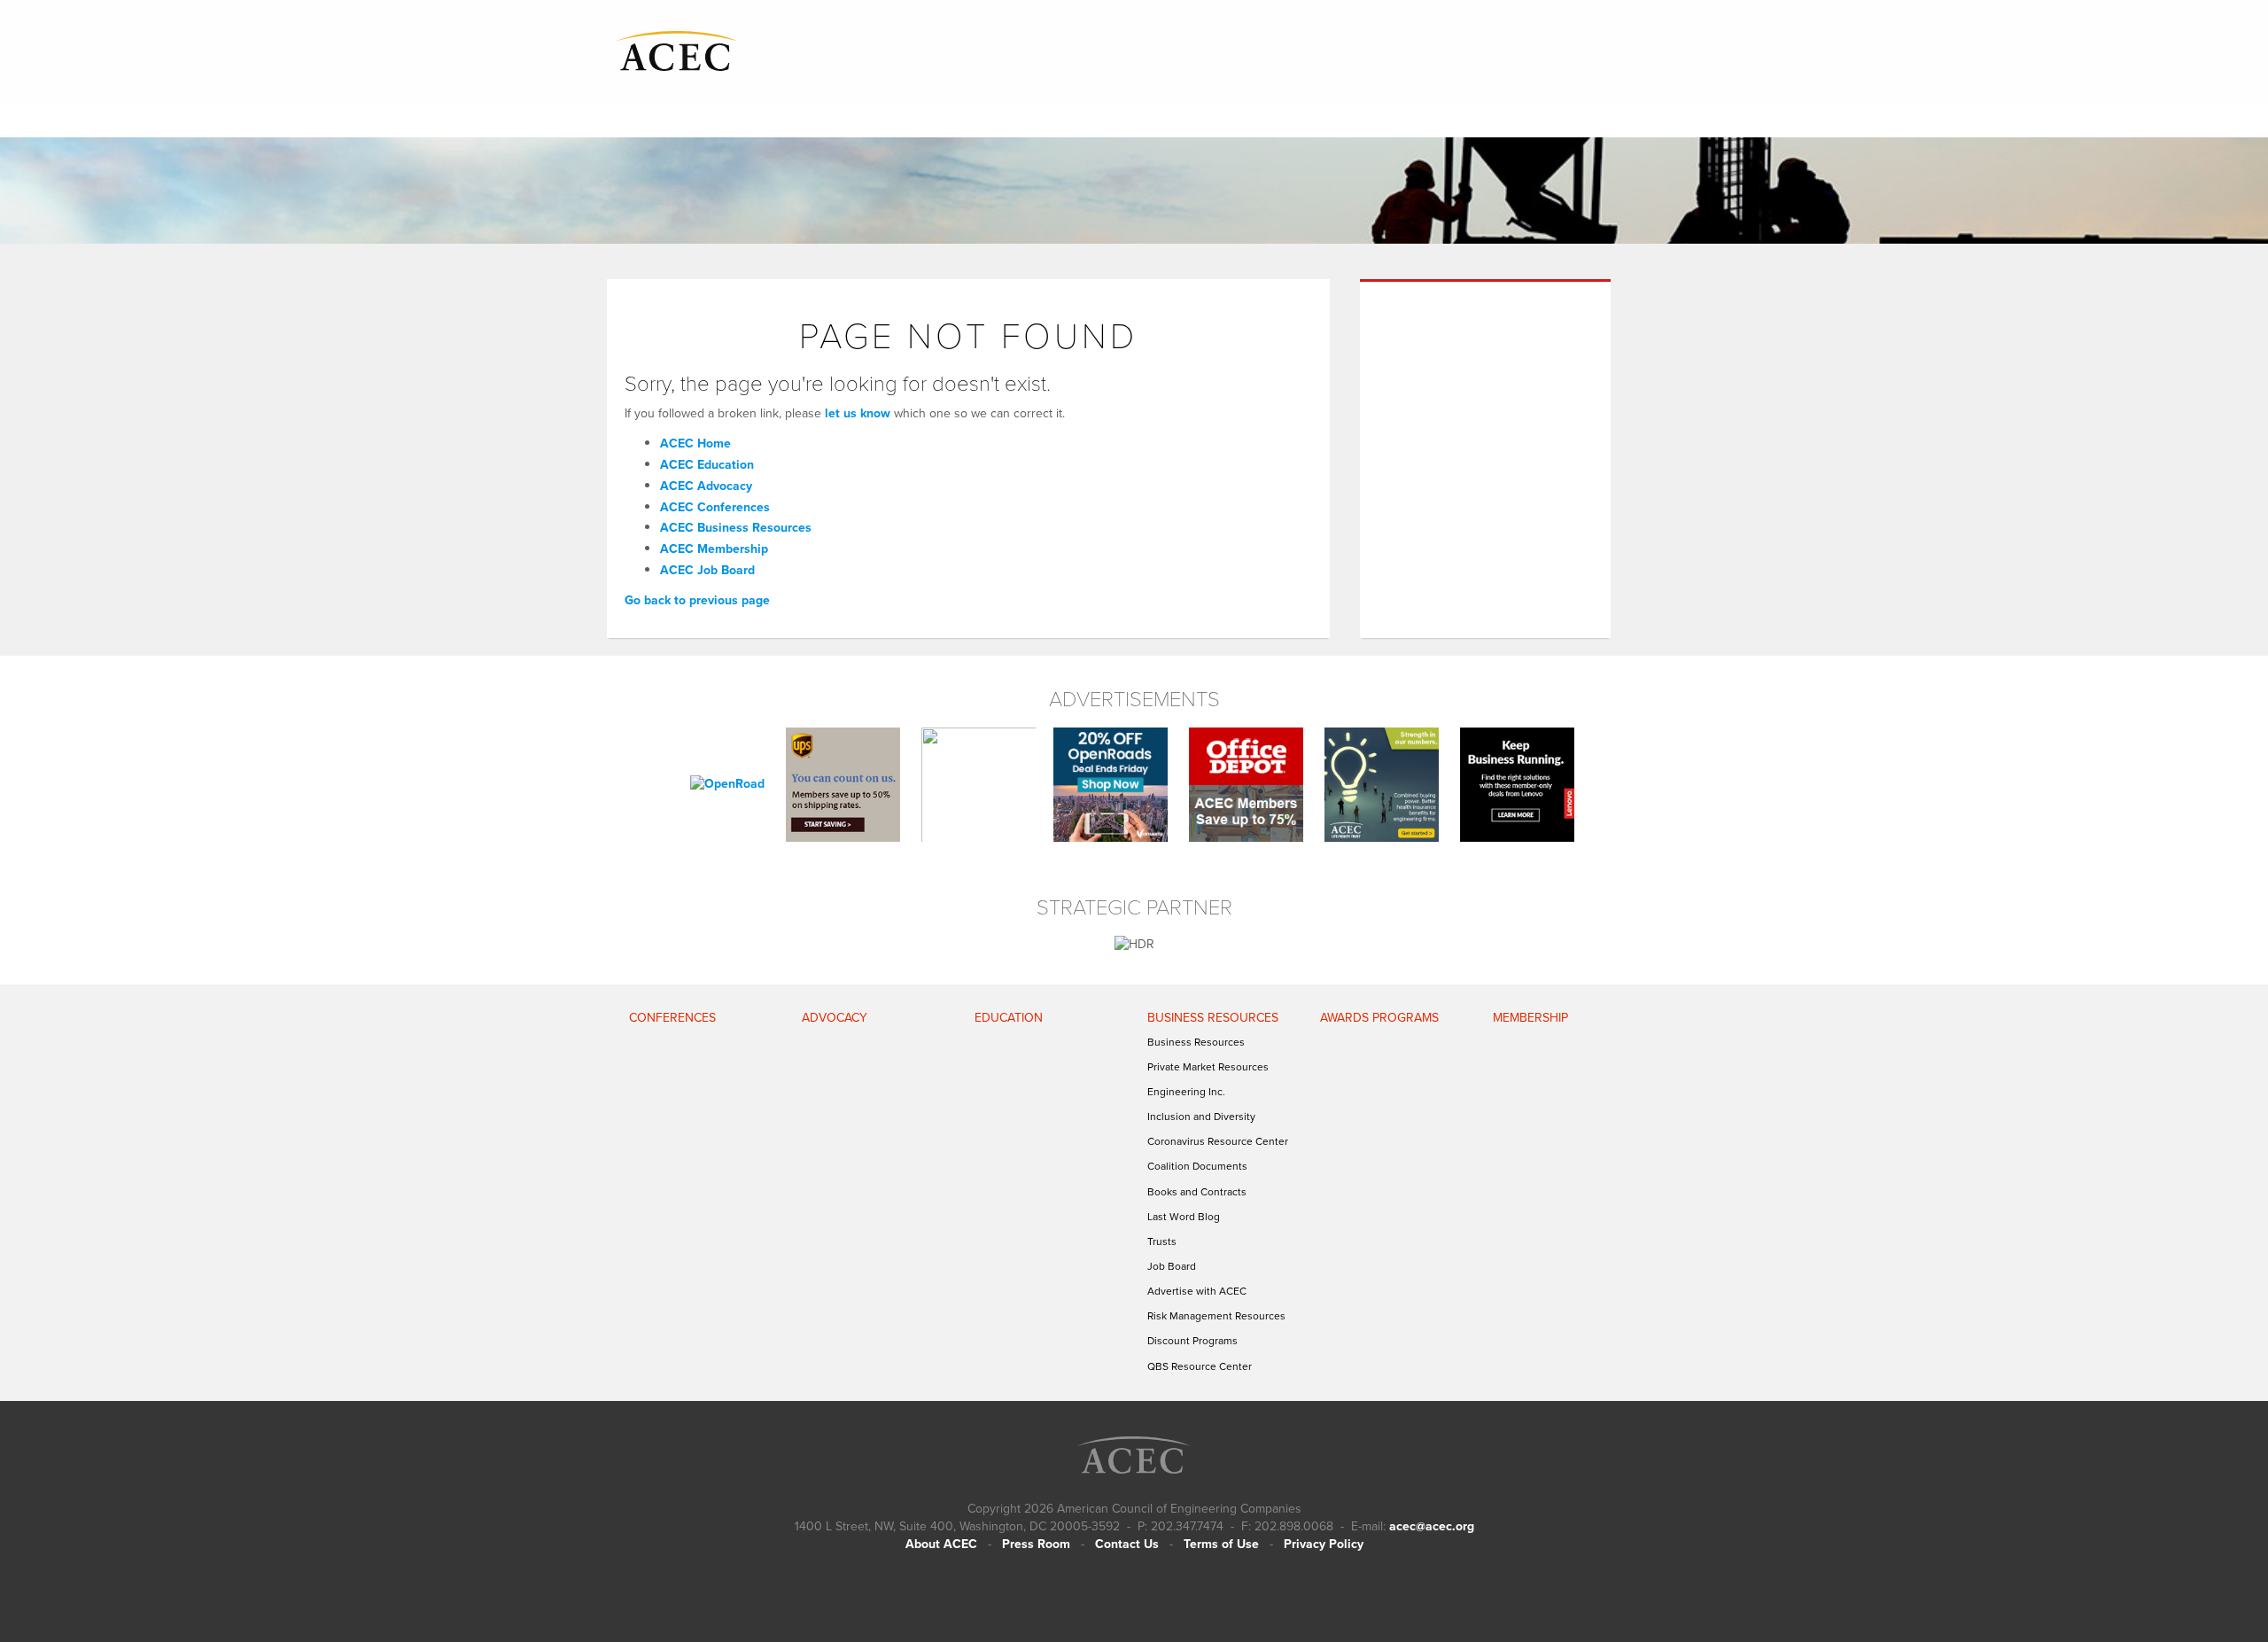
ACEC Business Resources (736, 528)
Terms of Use (1221, 1544)
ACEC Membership (714, 549)
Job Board (1172, 1266)
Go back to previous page (697, 600)
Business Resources (1196, 1042)
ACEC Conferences (715, 507)
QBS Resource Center (1200, 1366)
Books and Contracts (1197, 1192)
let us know (858, 413)
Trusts (1162, 1241)
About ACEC (941, 1544)
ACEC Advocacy (706, 486)
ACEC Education (707, 465)
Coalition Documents (1197, 1166)
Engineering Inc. (1186, 1092)
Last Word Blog (1184, 1217)
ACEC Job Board (707, 570)
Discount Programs (1192, 1341)
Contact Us (1127, 1544)
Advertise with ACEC (1197, 1291)
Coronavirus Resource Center (1218, 1141)
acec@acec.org (1432, 1526)
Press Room (1036, 1544)
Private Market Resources (1208, 1067)
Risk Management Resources (1216, 1316)
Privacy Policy (1324, 1544)
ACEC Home (695, 444)
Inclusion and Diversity (1201, 1117)
